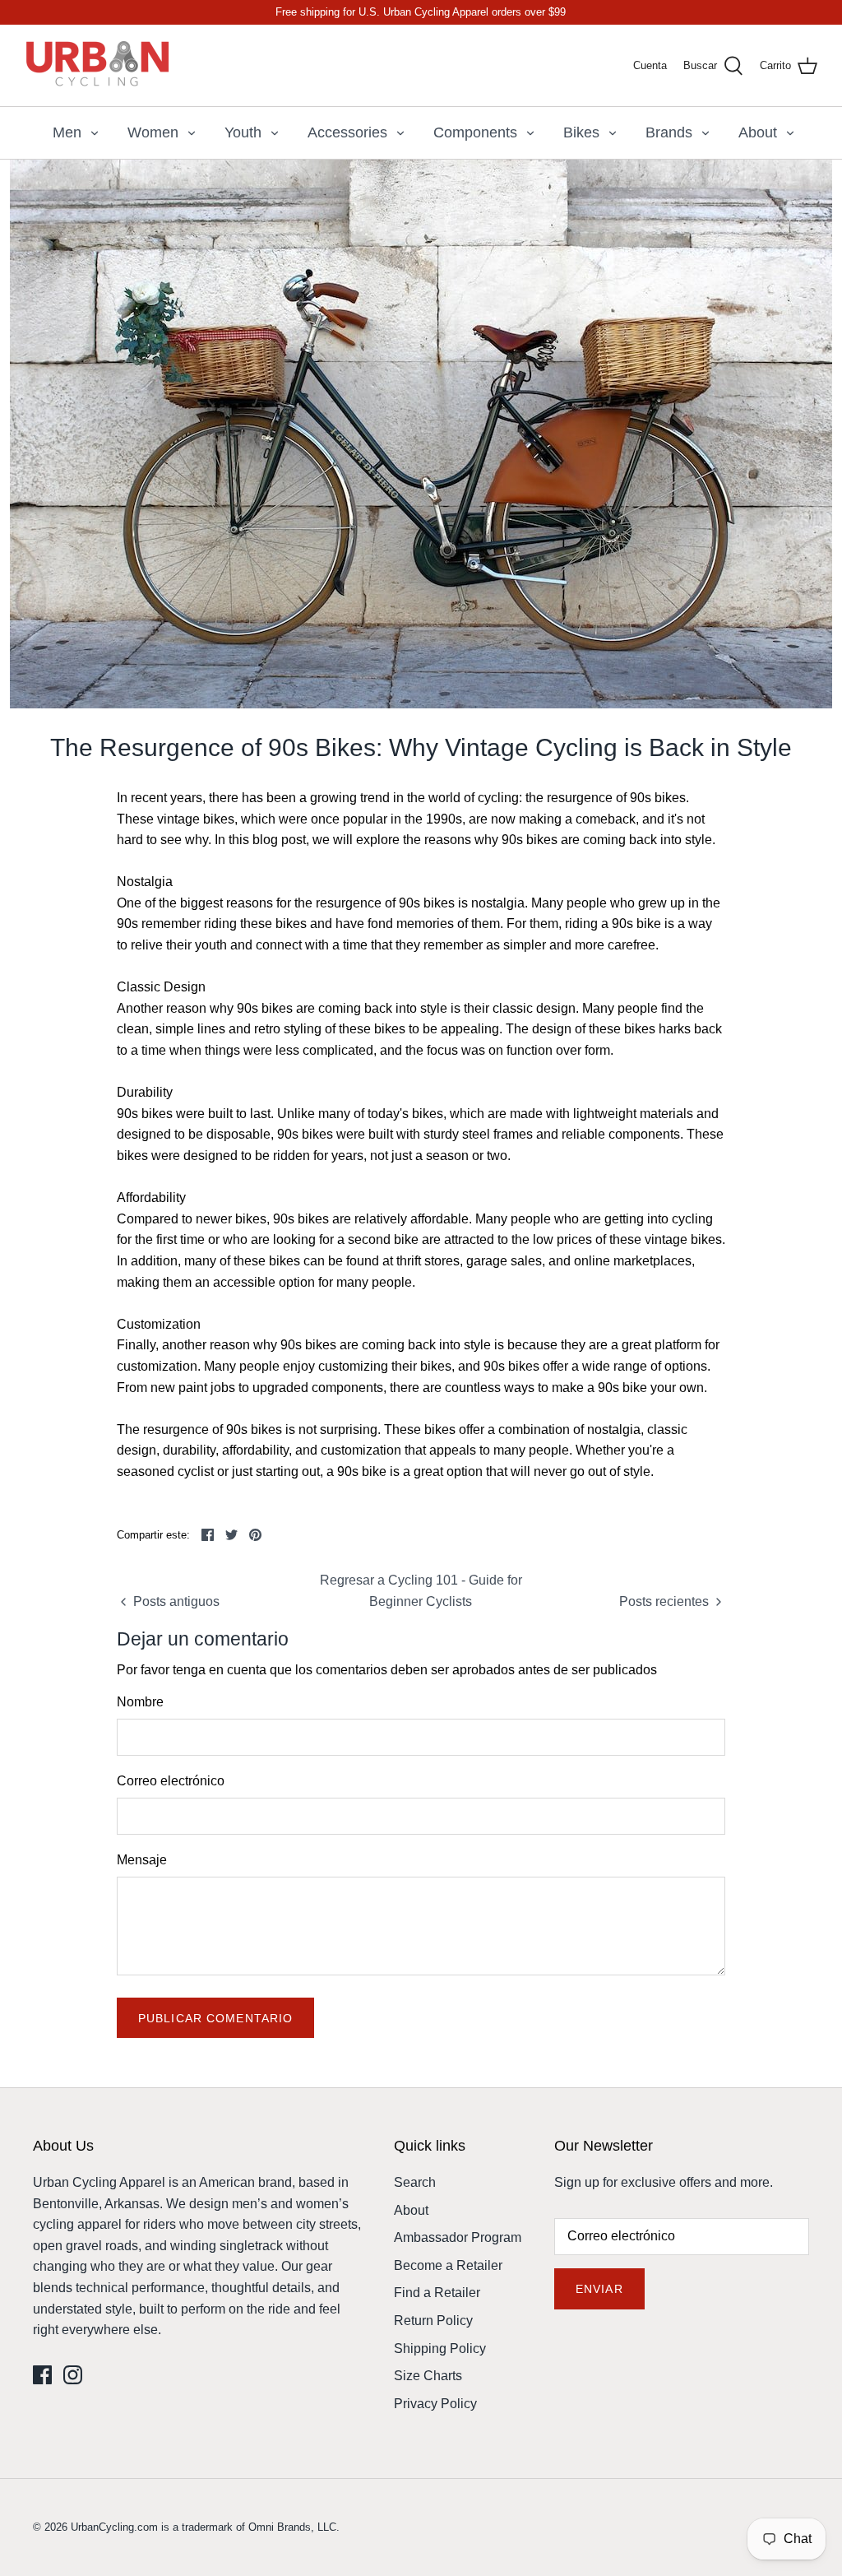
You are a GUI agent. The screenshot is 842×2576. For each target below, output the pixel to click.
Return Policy (433, 2321)
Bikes (581, 132)
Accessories (347, 132)
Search (415, 2182)
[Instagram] (73, 2375)
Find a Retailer (437, 2293)
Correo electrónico (171, 1781)
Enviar (599, 2289)
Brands (669, 132)
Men (67, 132)
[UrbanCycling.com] (99, 65)
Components (475, 132)
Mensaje (142, 1860)
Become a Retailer (448, 2265)
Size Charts (428, 2376)
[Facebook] (42, 2375)
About (758, 132)
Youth (243, 132)
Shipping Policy (440, 2349)
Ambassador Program (458, 2237)
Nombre (140, 1702)
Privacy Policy (435, 2404)
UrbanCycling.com (114, 2527)
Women (153, 132)
